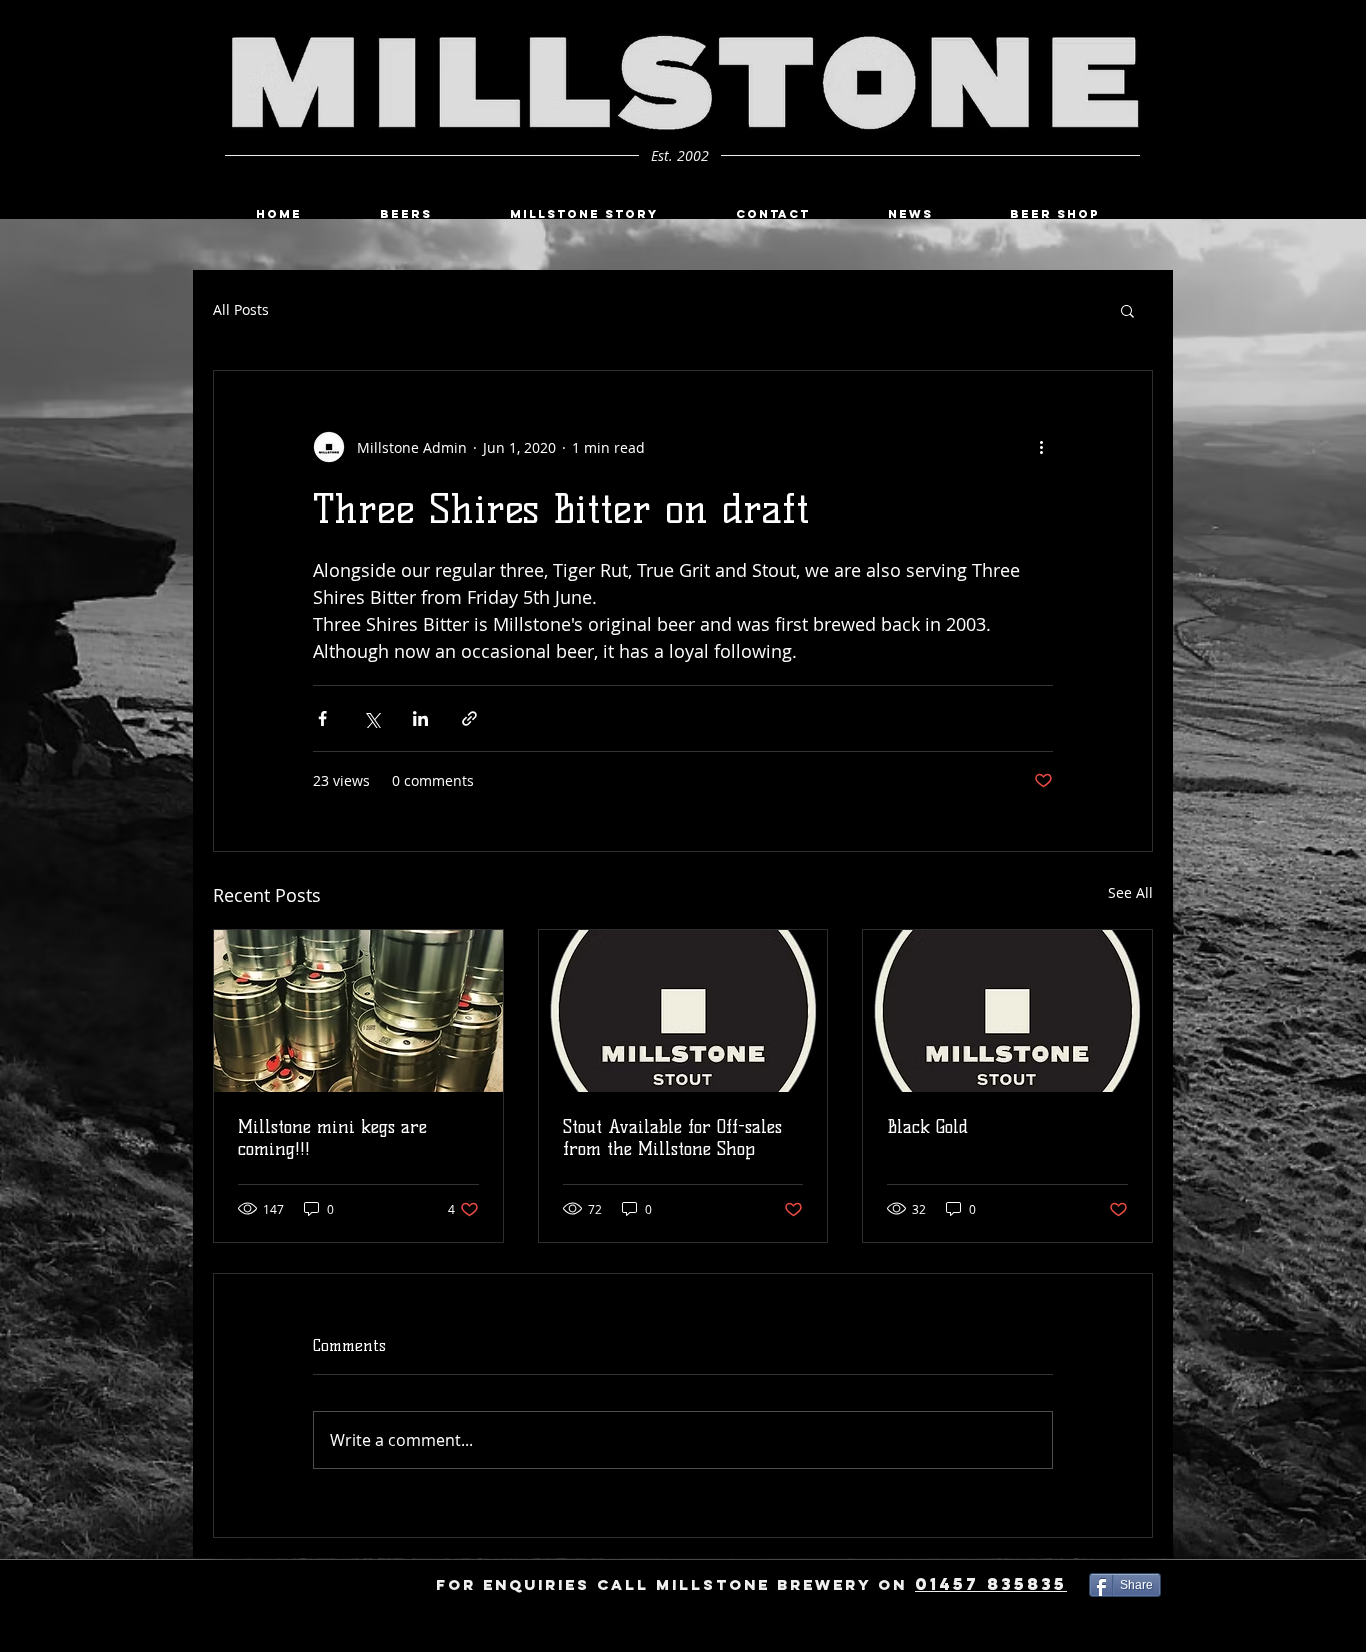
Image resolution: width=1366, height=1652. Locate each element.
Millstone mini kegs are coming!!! (332, 1138)
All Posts (241, 309)
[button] (1127, 310)
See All (1130, 892)
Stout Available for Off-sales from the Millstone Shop (672, 1138)
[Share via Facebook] (322, 718)
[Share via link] (469, 718)
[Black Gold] (1007, 1011)
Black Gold (927, 1127)
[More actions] (1041, 447)
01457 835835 (991, 1584)
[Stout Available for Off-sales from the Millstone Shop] (683, 1011)
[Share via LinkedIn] (420, 718)
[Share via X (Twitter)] (371, 718)
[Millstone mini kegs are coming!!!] (358, 1011)
